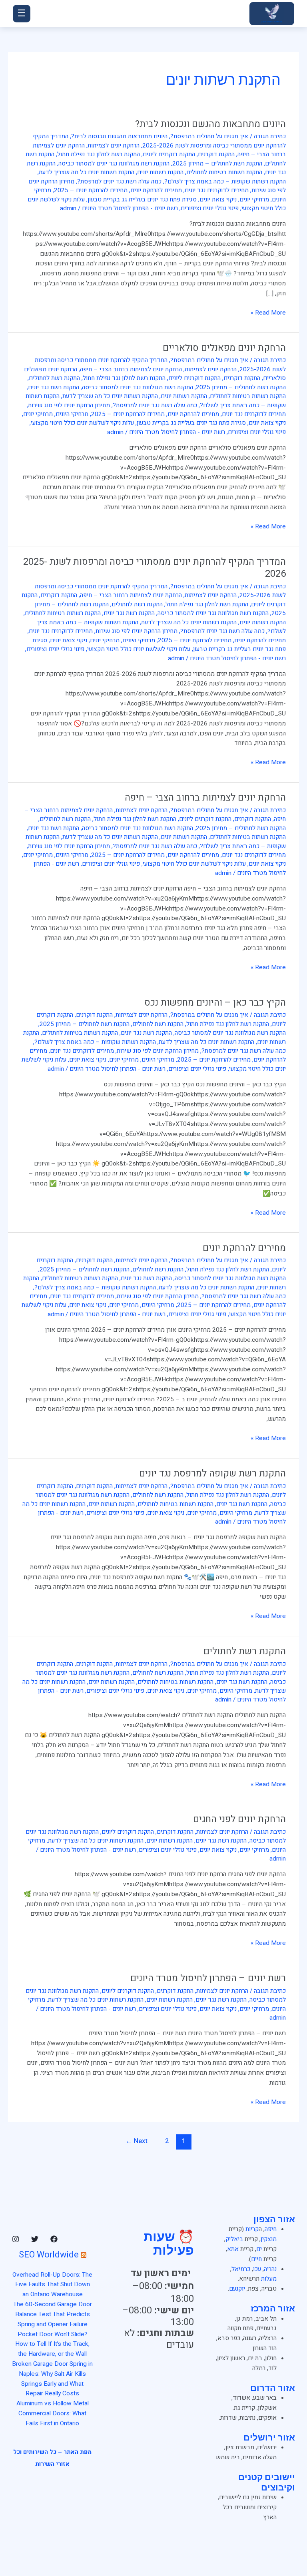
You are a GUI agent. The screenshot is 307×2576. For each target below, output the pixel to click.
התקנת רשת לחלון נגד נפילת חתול (99, 154)
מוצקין (269, 2239)
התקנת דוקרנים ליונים (169, 154)
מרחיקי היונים (72, 414)
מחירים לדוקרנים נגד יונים (217, 190)
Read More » (268, 313)
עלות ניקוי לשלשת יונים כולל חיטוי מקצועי (82, 423)
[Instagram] (16, 2239)
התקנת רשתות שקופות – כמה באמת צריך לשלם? (225, 182)
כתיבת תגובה (270, 136)
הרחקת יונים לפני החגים (239, 1819)
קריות (252, 2229)
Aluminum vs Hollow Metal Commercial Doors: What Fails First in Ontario (53, 2414)
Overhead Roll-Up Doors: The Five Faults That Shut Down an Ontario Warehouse (52, 2285)
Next (137, 2141)
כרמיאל (241, 2269)
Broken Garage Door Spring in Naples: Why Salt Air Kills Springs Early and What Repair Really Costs (52, 2379)
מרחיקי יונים (254, 200)
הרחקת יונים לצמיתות (114, 146)
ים (259, 2249)
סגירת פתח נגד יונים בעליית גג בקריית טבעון (142, 200)
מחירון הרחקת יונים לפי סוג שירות (69, 405)
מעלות (269, 2279)
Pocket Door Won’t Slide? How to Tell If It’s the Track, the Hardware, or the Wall (52, 2344)
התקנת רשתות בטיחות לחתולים (224, 172)
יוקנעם (237, 2289)
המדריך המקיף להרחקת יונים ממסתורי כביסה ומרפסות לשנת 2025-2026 (159, 141)
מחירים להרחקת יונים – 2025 (91, 190)
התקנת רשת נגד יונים (54, 387)
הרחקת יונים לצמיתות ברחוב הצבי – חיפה (131, 370)
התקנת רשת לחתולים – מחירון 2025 (217, 164)
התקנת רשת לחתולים (54, 378)
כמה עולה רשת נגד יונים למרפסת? (119, 182)
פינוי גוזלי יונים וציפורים (210, 208)
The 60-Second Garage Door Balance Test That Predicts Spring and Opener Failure (53, 2314)
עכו (257, 2269)
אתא (233, 2249)
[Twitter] (35, 2239)
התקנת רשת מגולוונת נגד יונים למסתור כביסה (114, 164)
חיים (256, 2259)
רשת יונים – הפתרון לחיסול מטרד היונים (208, 1978)
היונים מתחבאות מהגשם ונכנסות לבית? (210, 124)
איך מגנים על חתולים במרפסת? (209, 136)
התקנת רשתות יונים (160, 172)
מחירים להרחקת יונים (156, 190)
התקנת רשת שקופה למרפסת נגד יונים (212, 1473)
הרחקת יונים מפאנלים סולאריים (224, 348)
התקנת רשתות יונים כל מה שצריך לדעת (87, 172)
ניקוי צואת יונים (218, 200)
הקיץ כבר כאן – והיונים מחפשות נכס (215, 1003)
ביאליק (234, 2239)
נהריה (270, 2269)
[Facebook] (54, 2239)
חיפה (271, 2229)
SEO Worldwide (49, 2255)
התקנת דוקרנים (216, 154)
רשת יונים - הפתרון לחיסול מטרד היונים (130, 208)
